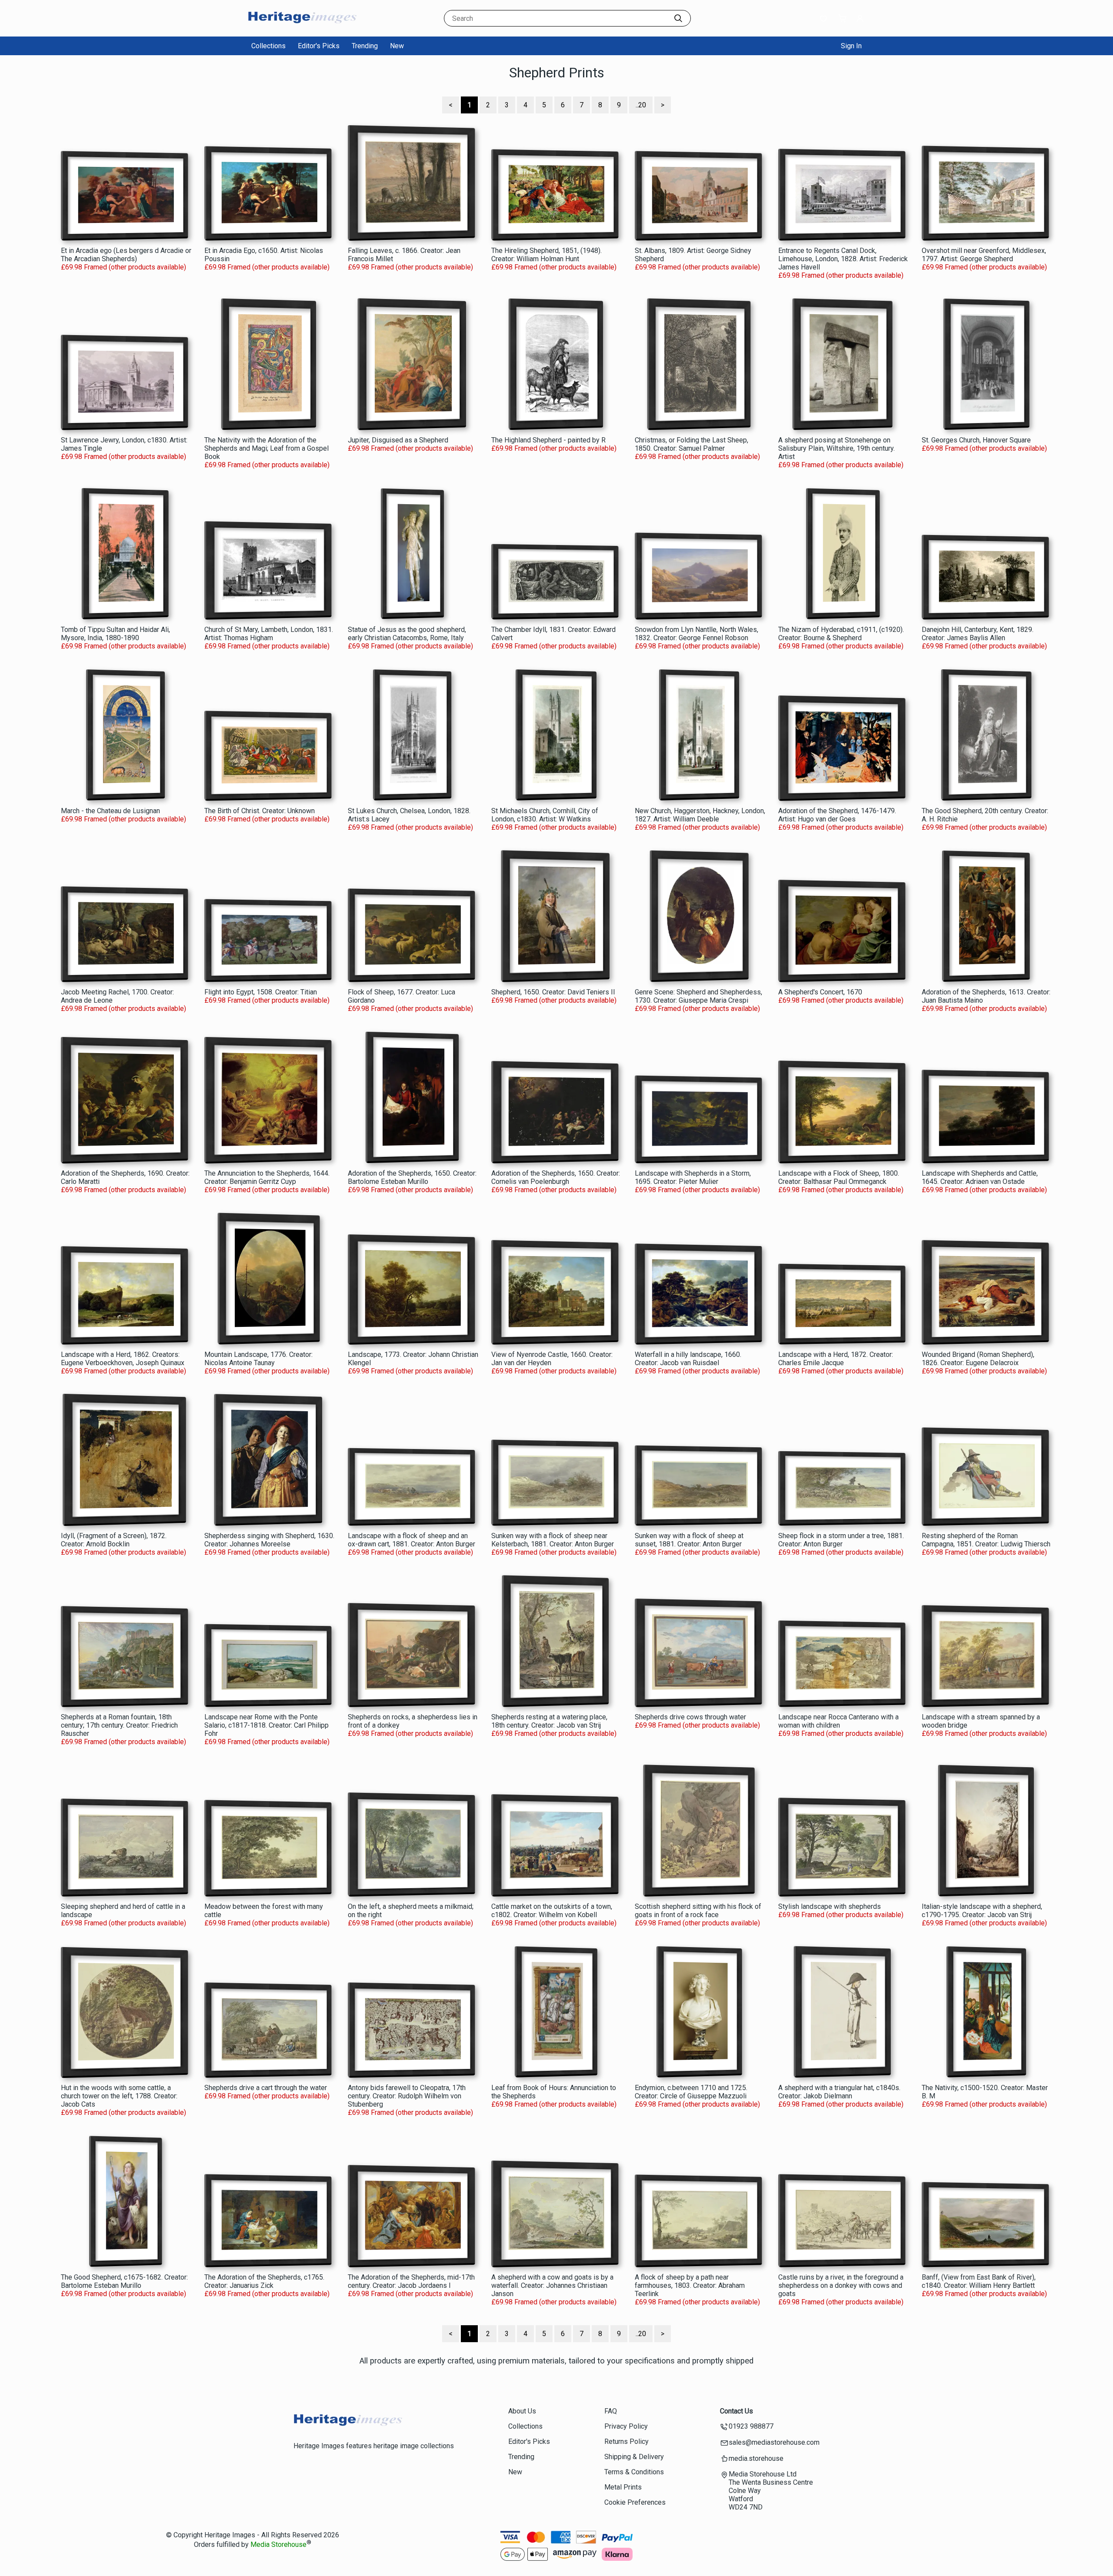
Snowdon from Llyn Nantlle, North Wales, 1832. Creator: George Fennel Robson (696, 634)
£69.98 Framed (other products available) (123, 267)
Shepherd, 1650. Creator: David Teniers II (553, 992)
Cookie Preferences (635, 2502)
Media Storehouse (278, 2545)
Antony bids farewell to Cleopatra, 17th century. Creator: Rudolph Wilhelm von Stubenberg (407, 2096)
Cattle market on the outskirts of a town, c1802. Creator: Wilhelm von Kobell (552, 1911)
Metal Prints (623, 2487)
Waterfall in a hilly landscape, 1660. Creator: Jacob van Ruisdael (688, 1359)
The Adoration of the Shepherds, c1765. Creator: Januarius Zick (264, 2281)
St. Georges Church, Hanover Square (976, 440)
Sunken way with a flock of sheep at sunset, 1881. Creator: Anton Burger (689, 1540)
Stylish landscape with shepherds (830, 1906)
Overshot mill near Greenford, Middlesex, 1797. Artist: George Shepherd (984, 255)
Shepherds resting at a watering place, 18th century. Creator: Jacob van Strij (549, 1721)
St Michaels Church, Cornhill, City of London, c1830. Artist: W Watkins (545, 815)
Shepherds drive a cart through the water (266, 2088)
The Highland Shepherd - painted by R (548, 440)
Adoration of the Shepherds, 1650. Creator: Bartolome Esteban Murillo (412, 1177)
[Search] (678, 18)
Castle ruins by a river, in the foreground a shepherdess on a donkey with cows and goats (841, 2285)
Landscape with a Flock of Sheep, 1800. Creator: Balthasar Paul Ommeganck (839, 1177)
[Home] (302, 28)
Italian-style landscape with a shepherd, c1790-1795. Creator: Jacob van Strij (982, 1911)
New (397, 46)
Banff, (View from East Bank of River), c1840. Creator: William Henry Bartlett (979, 2281)
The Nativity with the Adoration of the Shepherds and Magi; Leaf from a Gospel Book (267, 448)
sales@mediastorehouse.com (774, 2442)
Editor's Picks (319, 46)
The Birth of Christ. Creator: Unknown (260, 811)
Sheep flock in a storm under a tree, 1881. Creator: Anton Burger (841, 1540)
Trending (365, 46)
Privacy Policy (626, 2426)
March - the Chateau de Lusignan (110, 811)
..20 (641, 105)
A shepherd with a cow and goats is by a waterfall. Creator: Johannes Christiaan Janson (552, 2285)
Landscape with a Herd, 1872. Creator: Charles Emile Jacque (836, 1359)
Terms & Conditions (634, 2472)
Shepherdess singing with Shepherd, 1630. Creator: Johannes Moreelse (269, 1540)
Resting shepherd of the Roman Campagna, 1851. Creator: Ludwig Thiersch (986, 1540)
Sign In (851, 46)
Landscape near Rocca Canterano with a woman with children (838, 1721)
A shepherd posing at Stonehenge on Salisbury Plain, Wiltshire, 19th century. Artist (836, 448)
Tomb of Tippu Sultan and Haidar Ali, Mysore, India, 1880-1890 (115, 634)
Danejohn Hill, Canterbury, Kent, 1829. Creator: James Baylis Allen (978, 634)
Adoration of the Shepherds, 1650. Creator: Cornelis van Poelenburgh (556, 1177)
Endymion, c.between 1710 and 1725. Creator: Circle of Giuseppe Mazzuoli (691, 2092)
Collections (268, 46)
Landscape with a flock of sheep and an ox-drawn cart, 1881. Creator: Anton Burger (412, 1540)
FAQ (611, 2411)
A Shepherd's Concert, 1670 (820, 992)
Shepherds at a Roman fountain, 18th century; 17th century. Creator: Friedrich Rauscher (119, 1725)
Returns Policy (626, 2441)
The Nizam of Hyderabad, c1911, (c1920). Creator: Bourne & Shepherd (841, 634)
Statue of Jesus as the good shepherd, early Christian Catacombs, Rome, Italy (407, 634)
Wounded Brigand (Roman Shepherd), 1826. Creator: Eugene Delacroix (978, 1359)
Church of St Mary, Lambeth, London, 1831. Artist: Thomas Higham (269, 634)
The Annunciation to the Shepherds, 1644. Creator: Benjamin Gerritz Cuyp (267, 1177)
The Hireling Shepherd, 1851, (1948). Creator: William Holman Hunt (547, 255)
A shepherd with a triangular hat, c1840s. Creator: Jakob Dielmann (839, 2092)
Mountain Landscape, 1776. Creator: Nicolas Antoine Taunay (258, 1359)
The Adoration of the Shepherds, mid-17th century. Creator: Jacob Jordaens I (411, 2281)
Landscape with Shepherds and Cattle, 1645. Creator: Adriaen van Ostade (980, 1177)
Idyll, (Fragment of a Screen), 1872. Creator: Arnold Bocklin (114, 1540)
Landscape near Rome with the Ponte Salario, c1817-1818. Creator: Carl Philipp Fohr (267, 1725)
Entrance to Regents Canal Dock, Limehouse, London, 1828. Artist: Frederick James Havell (843, 259)
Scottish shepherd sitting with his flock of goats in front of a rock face (698, 1911)
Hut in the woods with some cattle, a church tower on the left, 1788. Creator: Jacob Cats (119, 2096)
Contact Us (736, 2411)
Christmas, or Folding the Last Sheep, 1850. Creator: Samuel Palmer (691, 444)
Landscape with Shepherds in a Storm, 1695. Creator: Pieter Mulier (693, 1177)
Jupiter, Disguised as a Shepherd (398, 440)
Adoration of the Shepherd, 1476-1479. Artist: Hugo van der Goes (837, 815)
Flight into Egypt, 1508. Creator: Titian (261, 992)
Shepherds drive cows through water (690, 1717)
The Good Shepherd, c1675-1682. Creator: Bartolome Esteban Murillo (124, 2281)
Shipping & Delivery (634, 2457)
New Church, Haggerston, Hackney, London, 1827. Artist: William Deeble (700, 815)
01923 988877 (751, 2426)
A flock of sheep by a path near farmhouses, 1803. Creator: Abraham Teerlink (690, 2285)
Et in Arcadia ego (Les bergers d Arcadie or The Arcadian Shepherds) (126, 255)
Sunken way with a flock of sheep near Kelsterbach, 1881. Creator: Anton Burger (553, 1540)
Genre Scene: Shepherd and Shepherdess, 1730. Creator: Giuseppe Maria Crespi (698, 996)
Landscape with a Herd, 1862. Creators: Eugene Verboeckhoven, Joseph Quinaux (123, 1359)
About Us (522, 2411)
